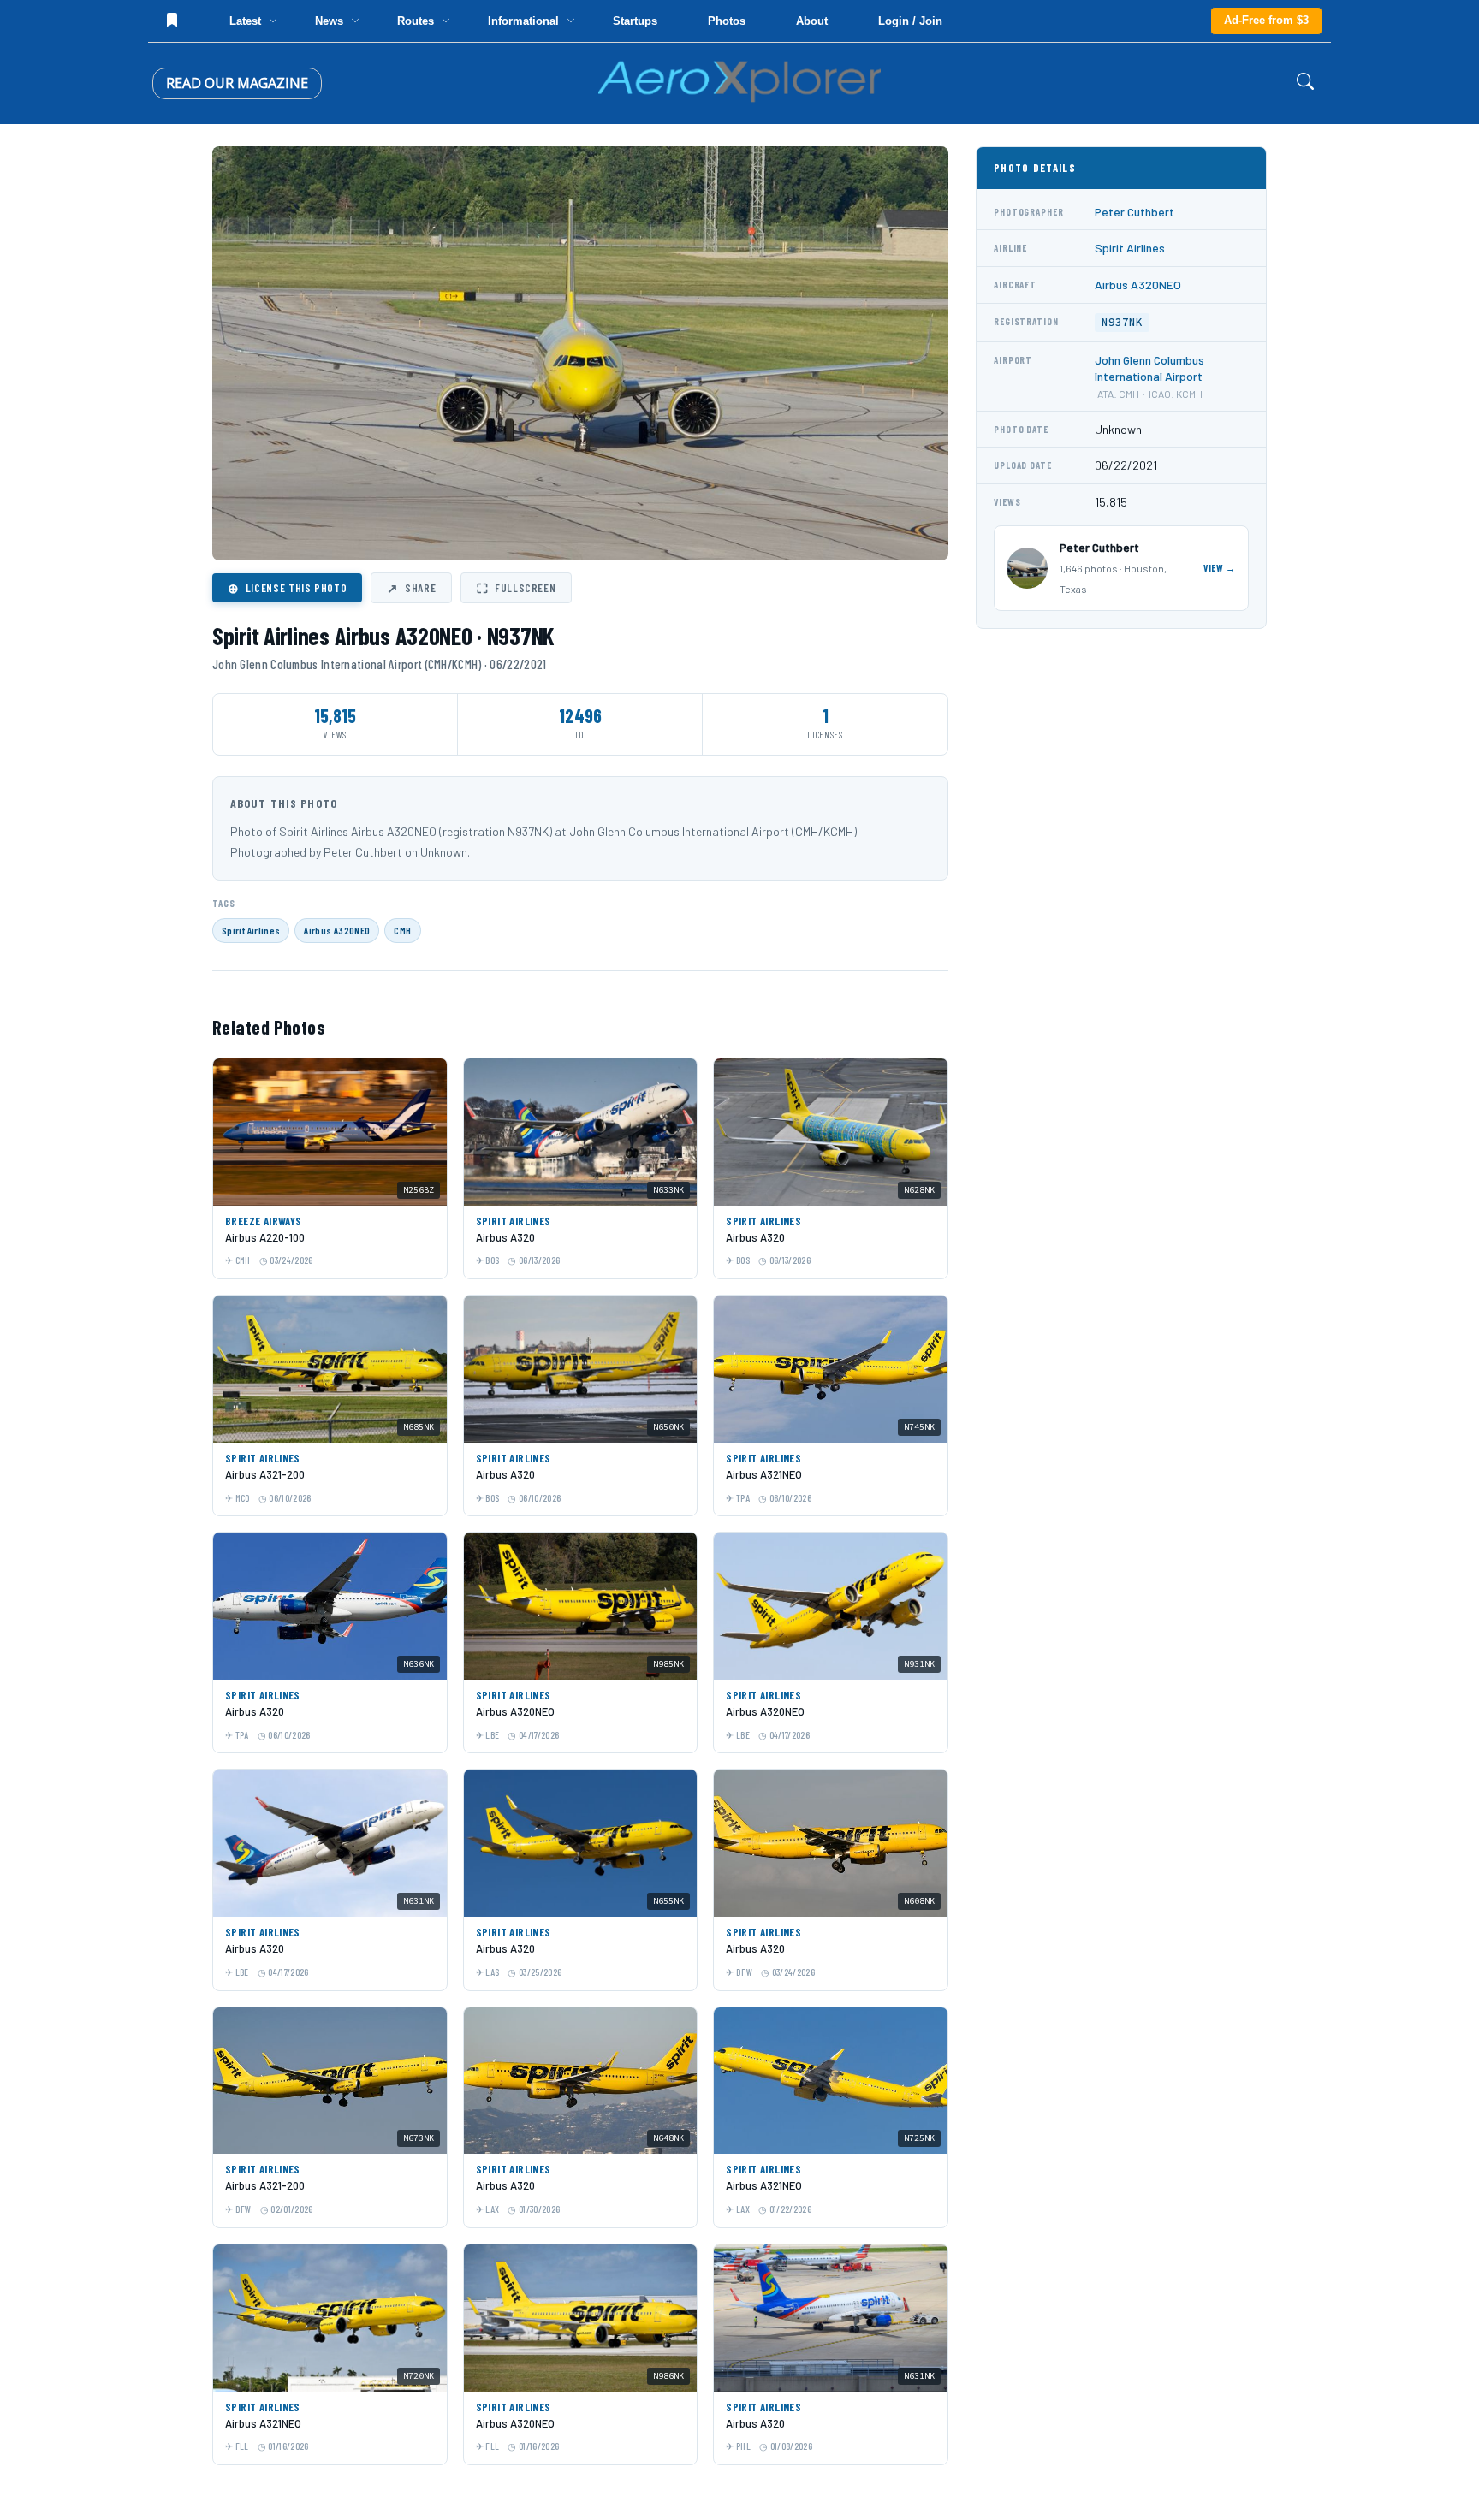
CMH (402, 930)
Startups (635, 21)
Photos (727, 21)
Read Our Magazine (237, 83)
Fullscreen (516, 588)
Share (411, 588)
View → (1220, 568)
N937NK (1122, 322)
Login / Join (910, 21)
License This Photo (287, 588)
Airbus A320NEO (337, 930)
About (812, 21)
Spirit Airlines (251, 930)
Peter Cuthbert (1134, 212)
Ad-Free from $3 (1266, 20)
